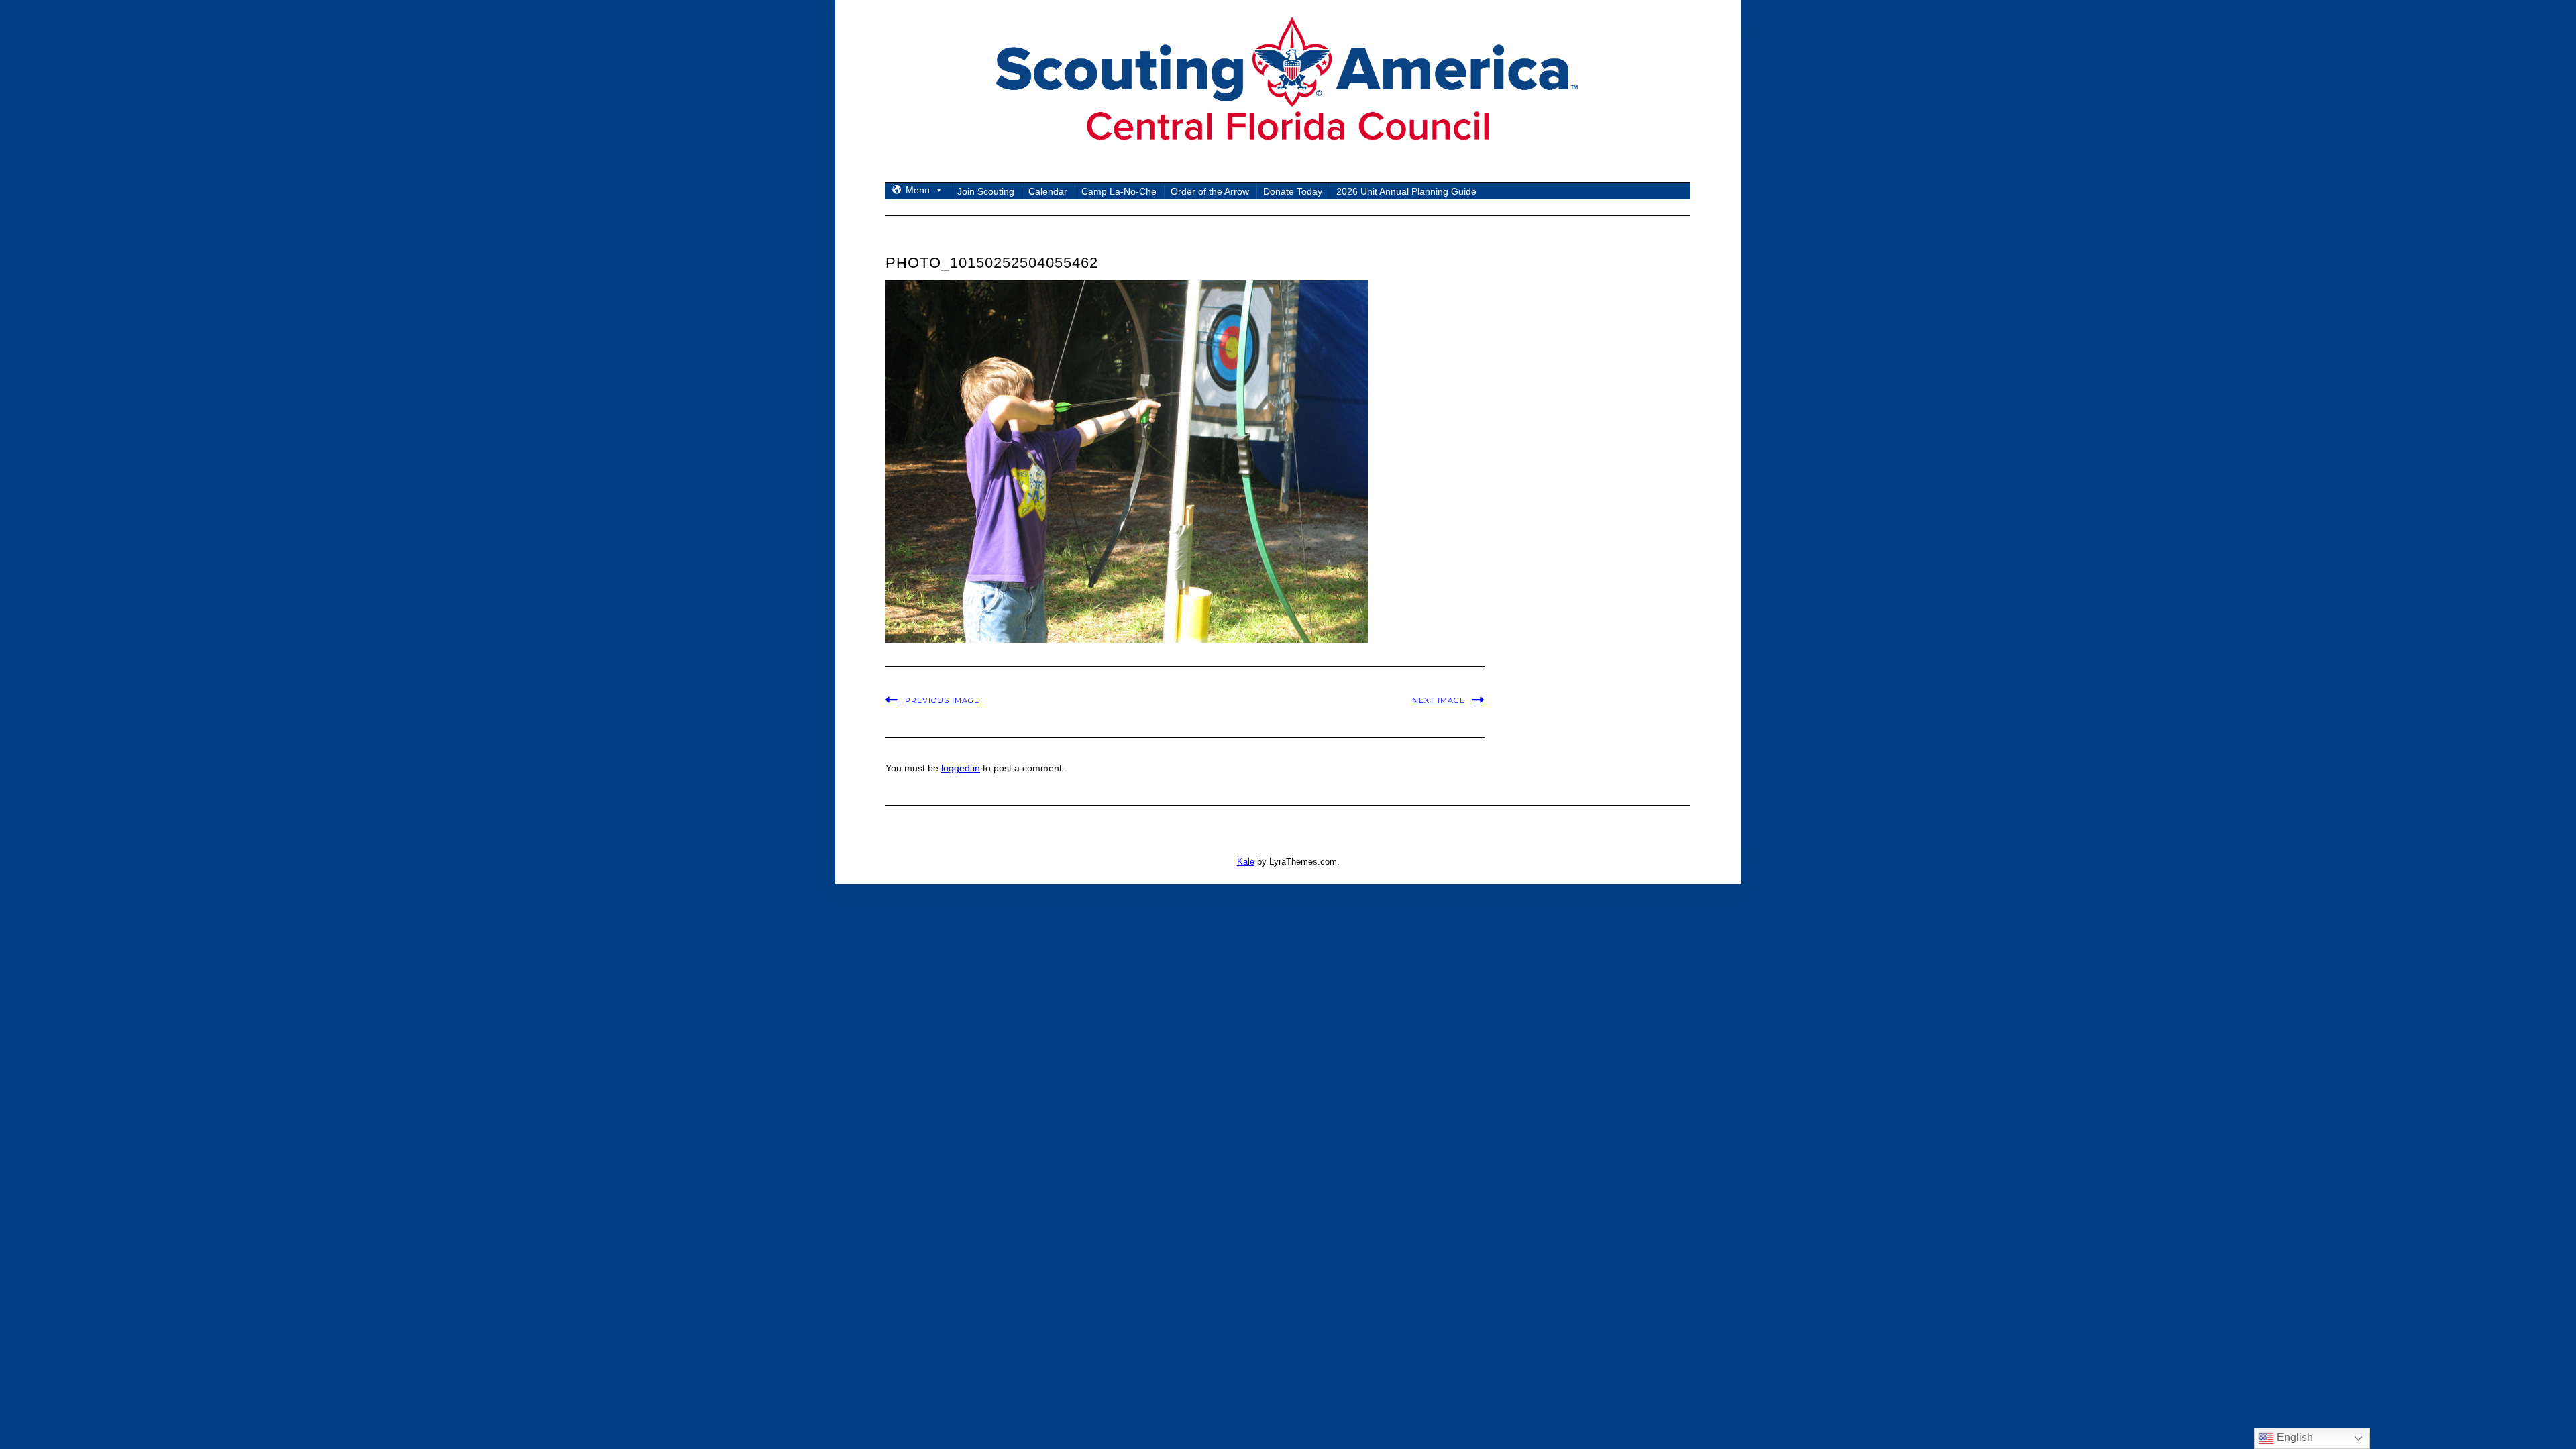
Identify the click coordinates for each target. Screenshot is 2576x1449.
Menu (918, 190)
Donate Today (1293, 191)
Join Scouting (986, 191)
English (2294, 1437)
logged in (961, 768)
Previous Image (942, 700)
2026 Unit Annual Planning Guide (1406, 191)
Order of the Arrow (1210, 191)
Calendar (1048, 191)
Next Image (1439, 700)
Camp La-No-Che (1119, 191)
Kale (1246, 862)
